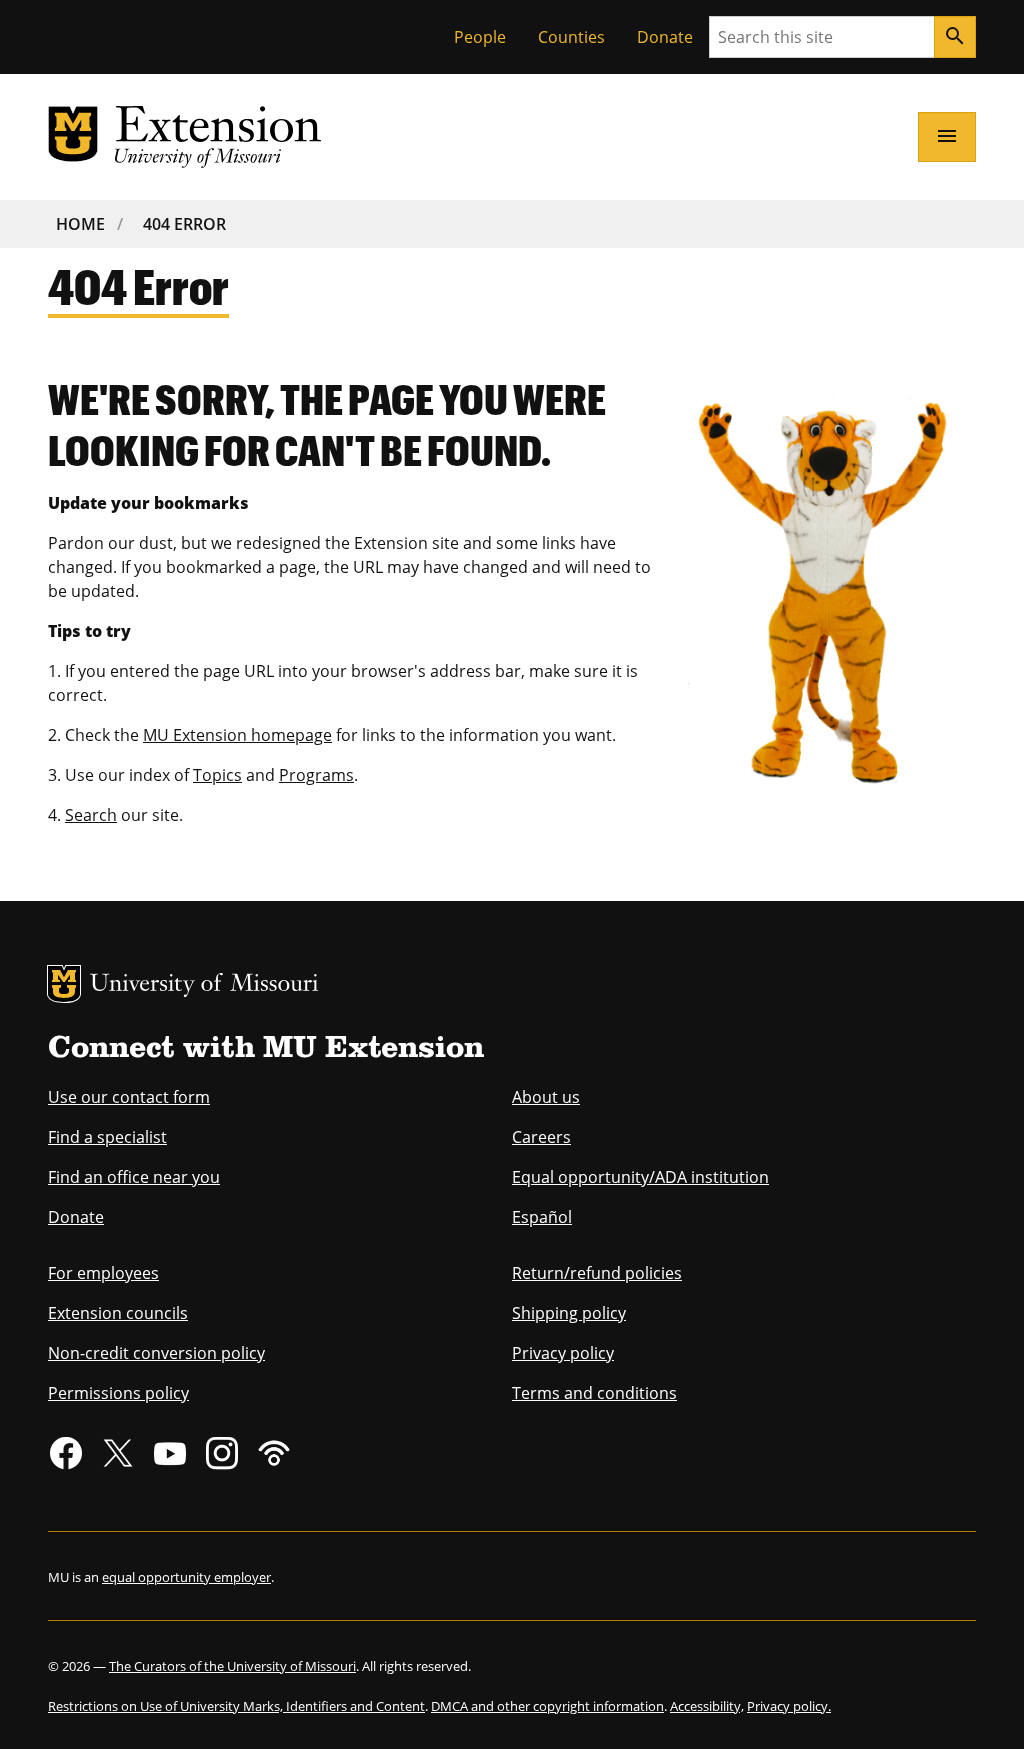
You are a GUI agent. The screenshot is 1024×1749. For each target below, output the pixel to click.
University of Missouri (204, 985)
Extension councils (118, 1313)
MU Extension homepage (237, 735)
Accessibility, (707, 1706)
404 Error (184, 224)
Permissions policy (118, 1393)
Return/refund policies (597, 1273)
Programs (316, 775)
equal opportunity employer (186, 1577)
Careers (541, 1137)
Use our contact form (129, 1097)
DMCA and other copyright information (547, 1706)
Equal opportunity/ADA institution (640, 1177)
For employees (103, 1273)
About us (546, 1097)
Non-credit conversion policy (156, 1353)
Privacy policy (563, 1353)
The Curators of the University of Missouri (232, 1666)
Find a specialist (107, 1137)
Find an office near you (134, 1177)
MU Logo (64, 984)
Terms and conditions (594, 1393)
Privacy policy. (789, 1706)
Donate (665, 37)
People (480, 37)
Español (542, 1217)
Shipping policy (569, 1313)
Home (80, 224)
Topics (217, 775)
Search (91, 815)
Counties (571, 37)
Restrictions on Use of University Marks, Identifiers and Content (236, 1706)
